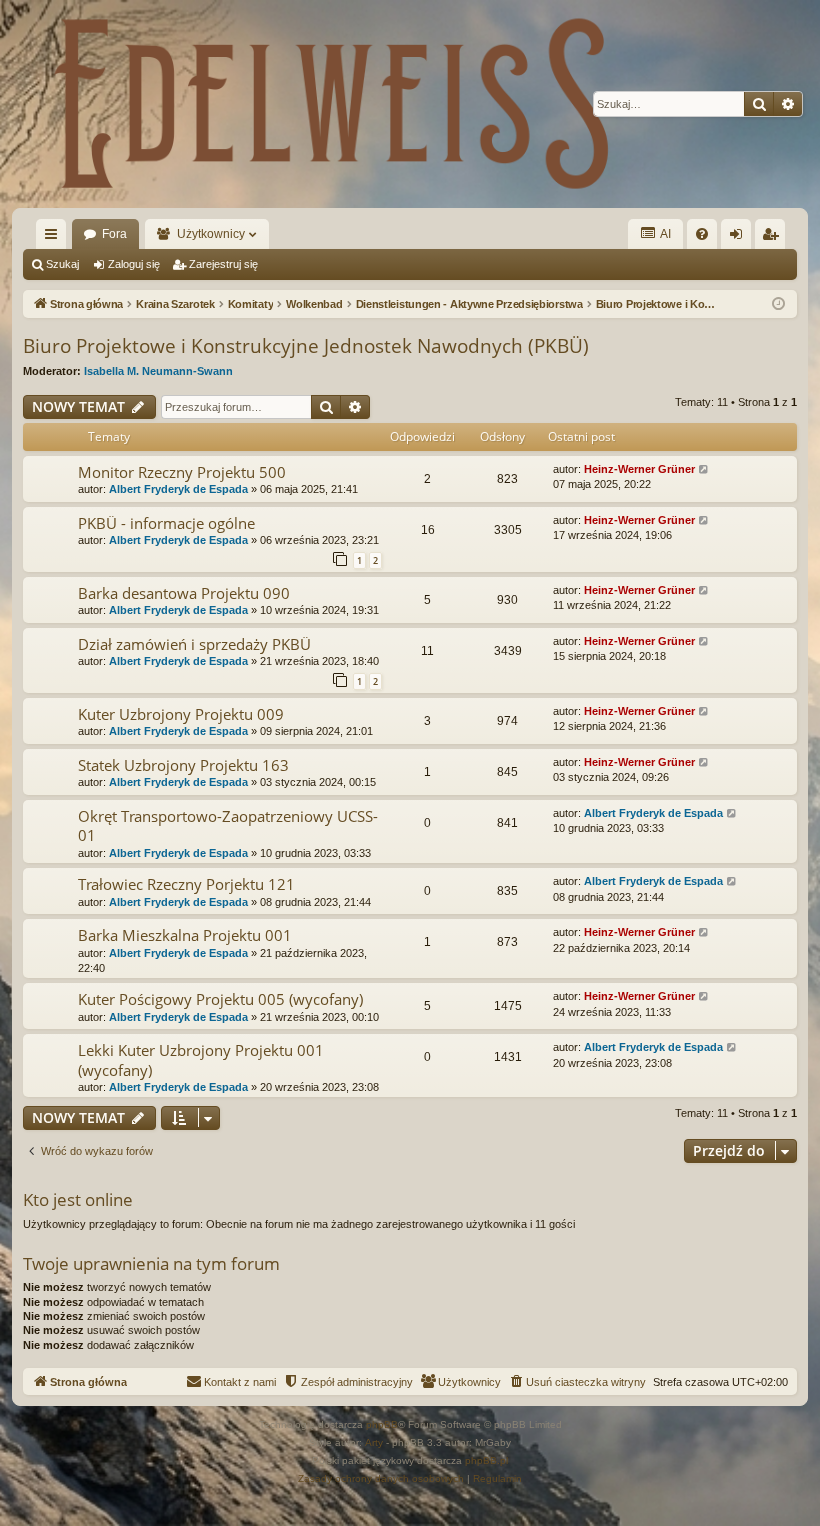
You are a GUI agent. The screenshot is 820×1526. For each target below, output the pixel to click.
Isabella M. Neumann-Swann (158, 371)
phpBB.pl (486, 1460)
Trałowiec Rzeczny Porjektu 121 (186, 884)
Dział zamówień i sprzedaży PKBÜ (194, 644)
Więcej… (55, 238)
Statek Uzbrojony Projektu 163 (183, 765)
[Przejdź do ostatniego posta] (704, 469)
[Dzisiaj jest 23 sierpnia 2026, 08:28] (778, 304)
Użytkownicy (211, 234)
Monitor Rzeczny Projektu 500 (182, 472)
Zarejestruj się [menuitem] (774, 238)
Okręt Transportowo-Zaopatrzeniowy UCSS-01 (228, 825)
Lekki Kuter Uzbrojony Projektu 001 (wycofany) (201, 1059)
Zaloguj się (134, 264)
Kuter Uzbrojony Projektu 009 (181, 714)
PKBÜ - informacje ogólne (166, 523)
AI (664, 234)
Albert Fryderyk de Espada (178, 489)
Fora (114, 234)
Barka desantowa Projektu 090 (184, 593)
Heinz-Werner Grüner (639, 469)
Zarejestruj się (223, 264)
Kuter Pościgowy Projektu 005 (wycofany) (220, 999)
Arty (374, 1442)
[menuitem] (702, 234)
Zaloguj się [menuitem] (740, 238)
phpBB (382, 1424)
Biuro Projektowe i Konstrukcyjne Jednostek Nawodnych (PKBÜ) (306, 346)
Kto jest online (78, 1199)
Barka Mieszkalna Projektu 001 (185, 935)
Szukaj (62, 264)
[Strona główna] (332, 104)
